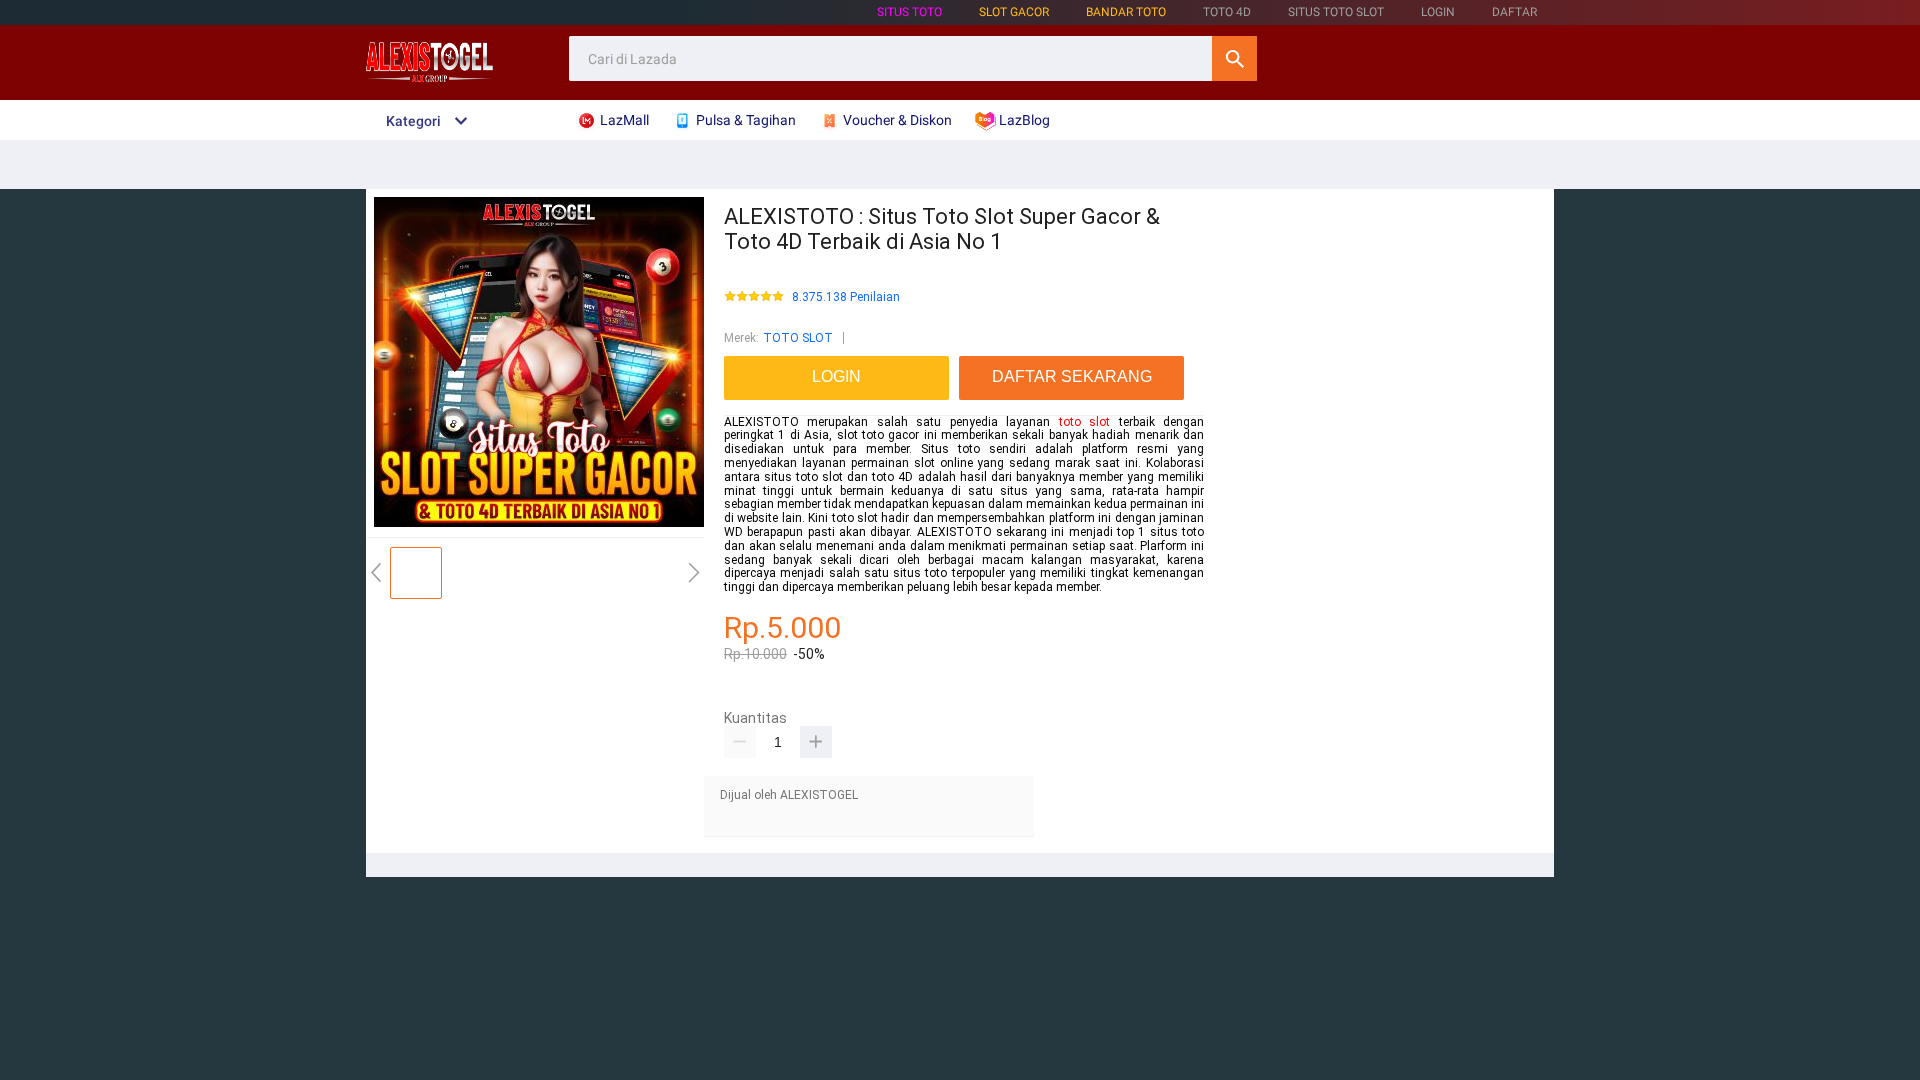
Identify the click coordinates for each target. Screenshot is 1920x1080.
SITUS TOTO (909, 12)
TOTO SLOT (798, 338)
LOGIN (1438, 12)
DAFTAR (1514, 12)
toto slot (1084, 422)
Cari (1234, 58)
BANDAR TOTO (1126, 12)
